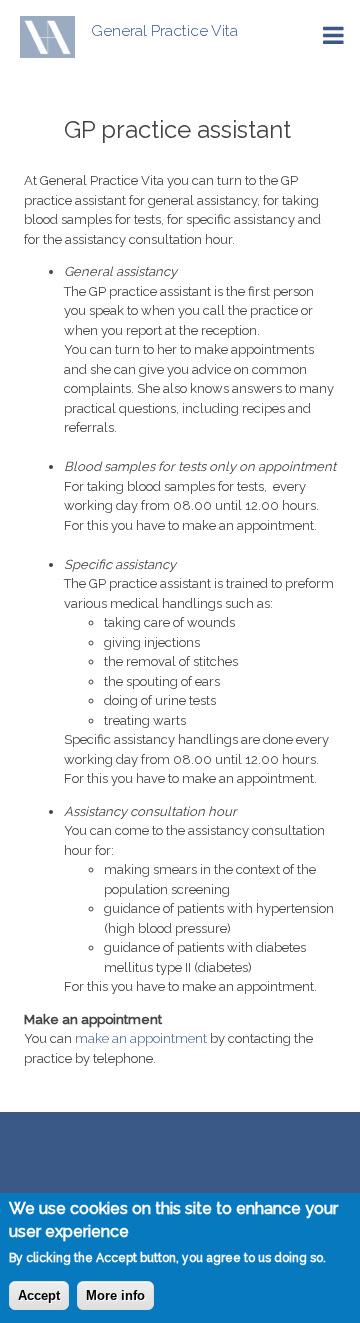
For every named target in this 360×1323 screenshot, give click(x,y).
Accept (39, 1295)
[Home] (37, 37)
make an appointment (141, 1038)
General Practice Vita (164, 30)
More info (115, 1295)
